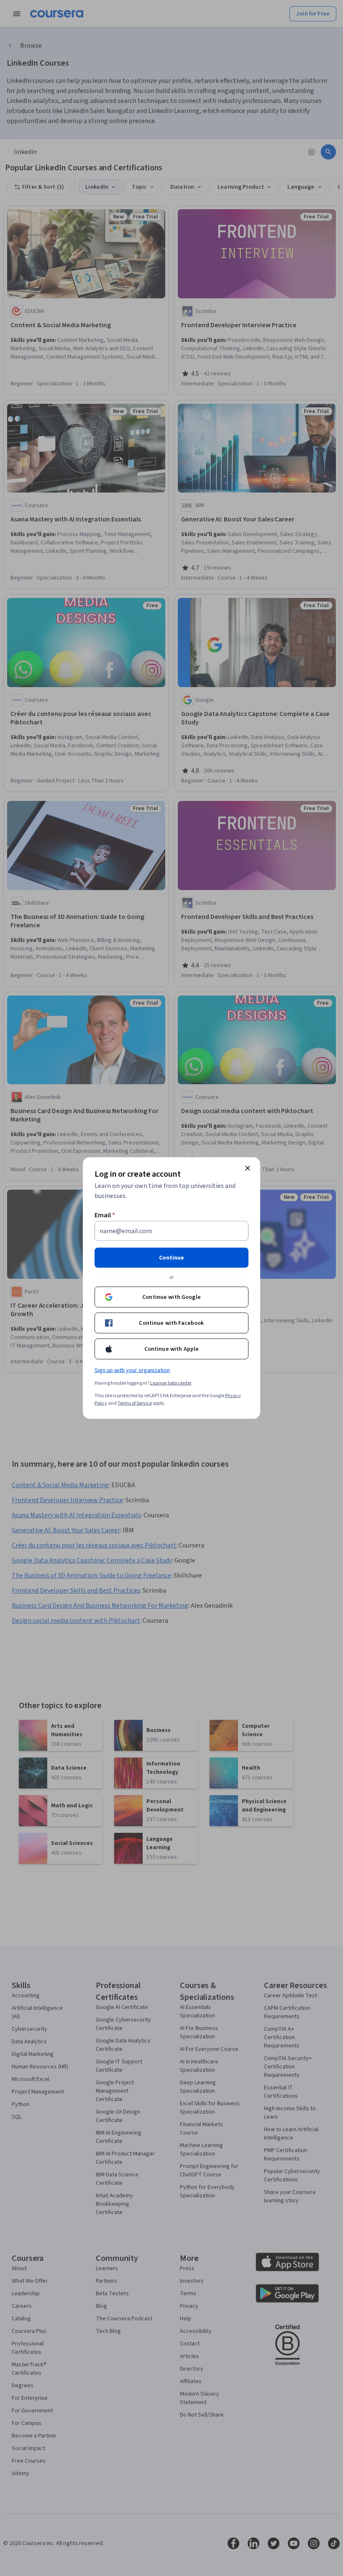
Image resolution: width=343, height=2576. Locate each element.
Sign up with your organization (132, 1370)
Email (105, 1215)
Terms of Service (135, 1403)
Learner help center (171, 1383)
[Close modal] (248, 1168)
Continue (171, 1258)
